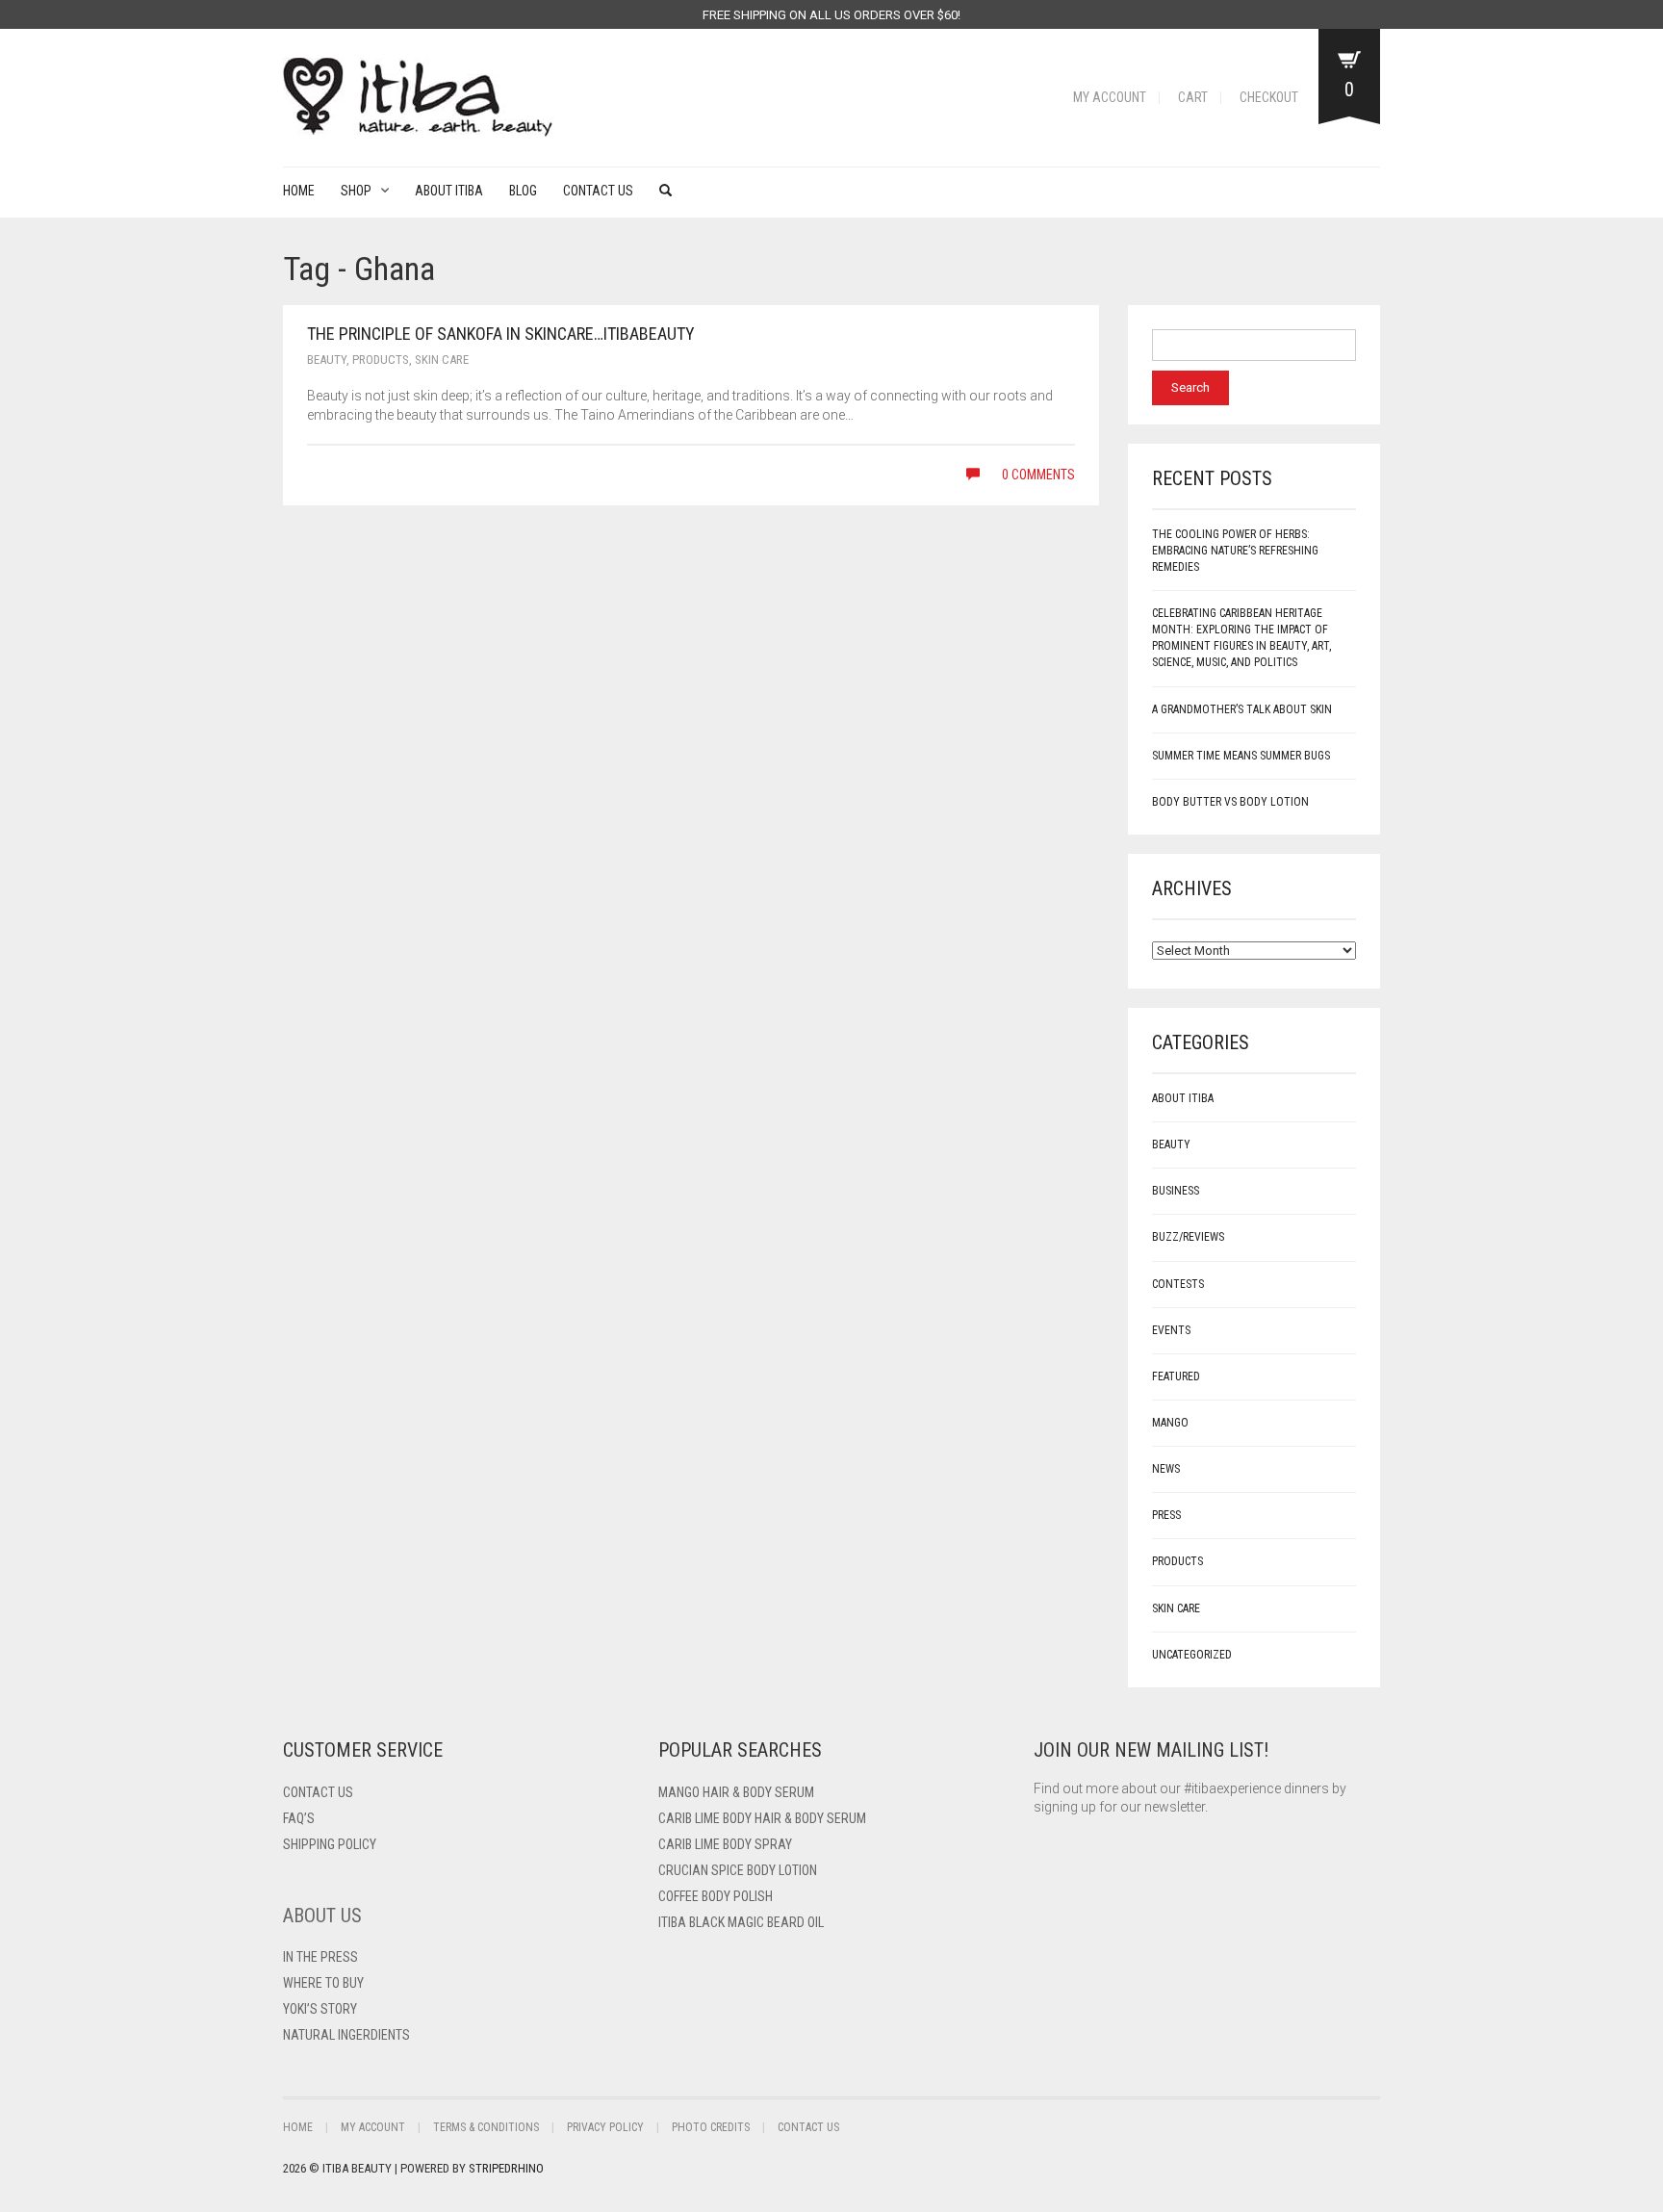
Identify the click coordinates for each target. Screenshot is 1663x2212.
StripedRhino (506, 2168)
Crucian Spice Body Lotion (738, 1870)
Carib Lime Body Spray (725, 1844)
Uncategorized (1192, 1655)
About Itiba (449, 191)
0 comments (1037, 475)
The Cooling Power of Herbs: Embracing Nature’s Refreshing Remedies (1235, 551)
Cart (1193, 97)
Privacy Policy (605, 2127)
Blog (523, 191)
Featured (1176, 1376)
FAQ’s (299, 1818)
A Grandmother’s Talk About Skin (1242, 709)
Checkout (1269, 97)
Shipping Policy (330, 1844)
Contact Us (598, 191)
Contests (1178, 1284)
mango (1170, 1423)
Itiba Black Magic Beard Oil (741, 1922)
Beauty (327, 360)
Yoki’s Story (320, 2009)
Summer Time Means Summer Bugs (1241, 756)
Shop (356, 191)
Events (1171, 1330)
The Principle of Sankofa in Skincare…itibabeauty (501, 334)
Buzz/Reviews (1188, 1237)
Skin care (442, 360)
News (1166, 1469)
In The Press (320, 1957)
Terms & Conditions (486, 2127)
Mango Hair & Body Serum (736, 1792)
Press (1166, 1515)
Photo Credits (711, 2127)
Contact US (318, 1792)
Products (381, 360)
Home (299, 191)
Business (1176, 1191)
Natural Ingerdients (346, 2035)
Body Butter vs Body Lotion (1230, 802)
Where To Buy (323, 1983)
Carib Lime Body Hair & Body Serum (762, 1818)
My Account (1110, 97)
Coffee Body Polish (716, 1896)
